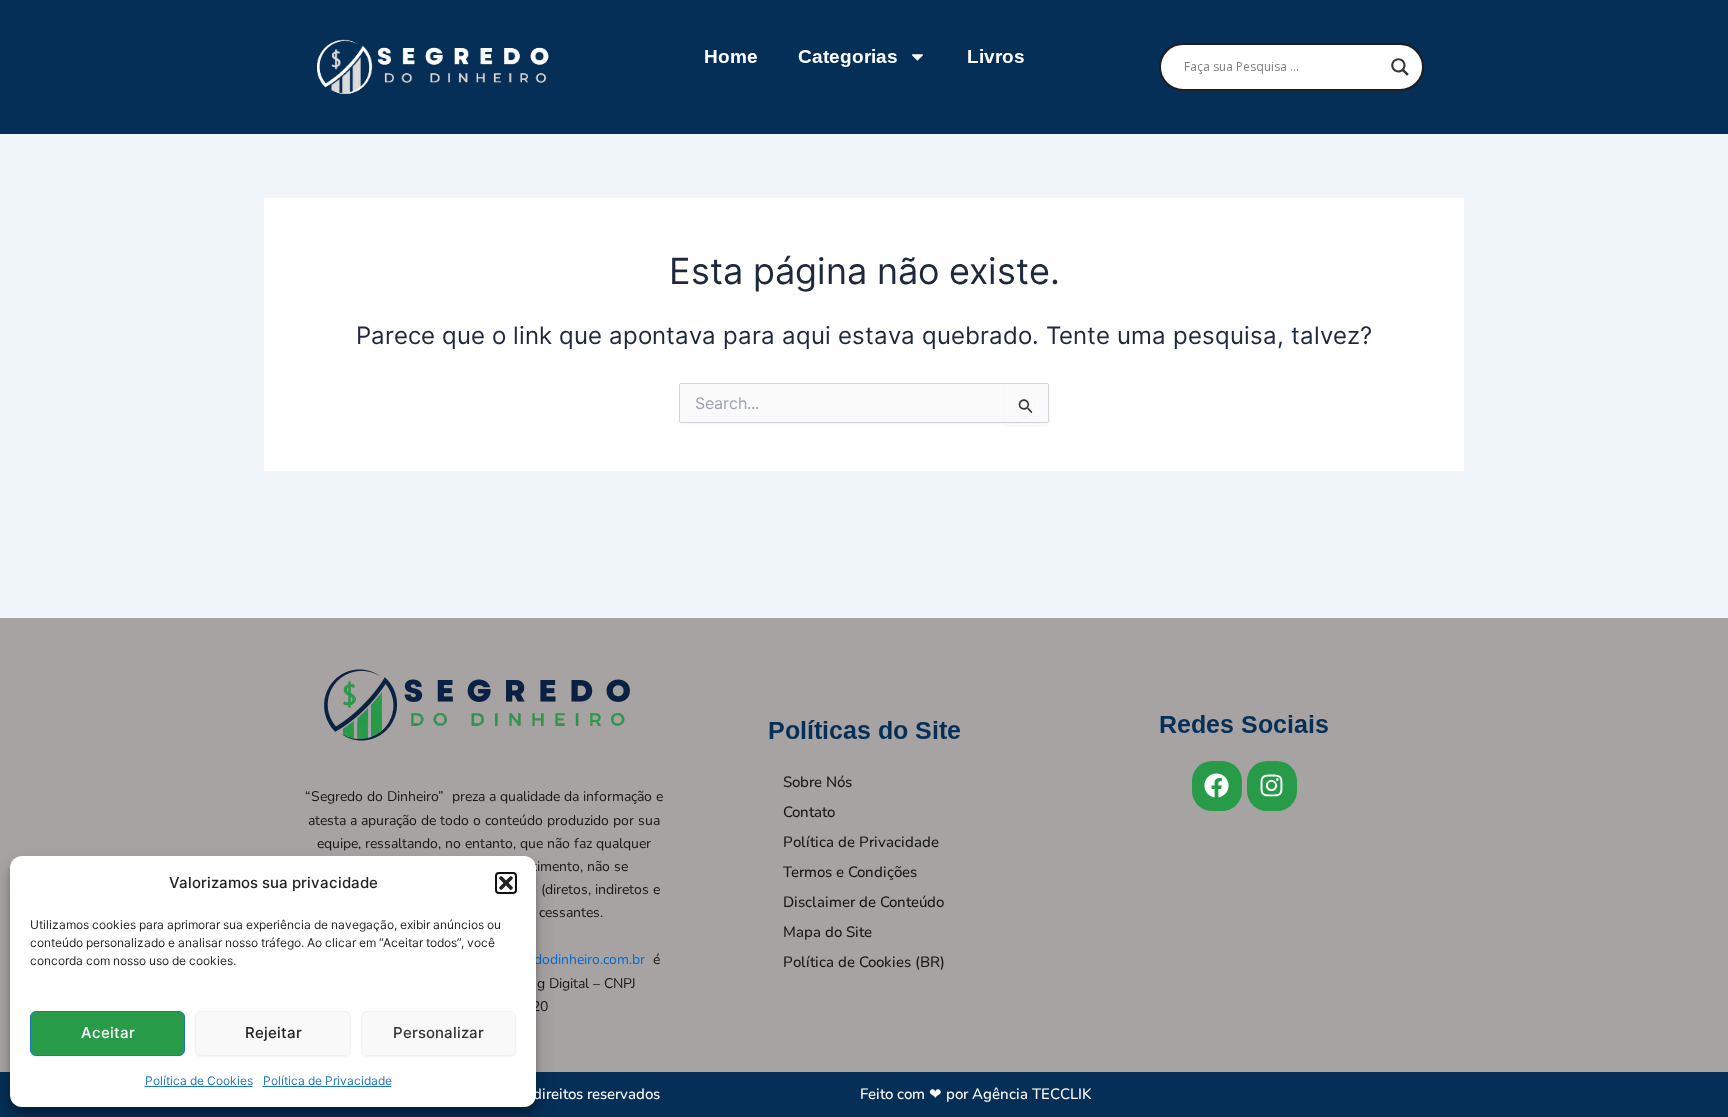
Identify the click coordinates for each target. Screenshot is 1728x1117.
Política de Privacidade (327, 1080)
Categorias (848, 56)
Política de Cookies (199, 1080)
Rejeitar (273, 1032)
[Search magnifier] (1400, 67)
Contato (809, 812)
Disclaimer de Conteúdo (863, 902)
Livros (996, 56)
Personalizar (438, 1032)
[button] (506, 883)
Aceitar (108, 1032)
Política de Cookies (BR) (864, 962)
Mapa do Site (827, 932)
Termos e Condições (850, 872)
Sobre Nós (817, 782)
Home (731, 56)
